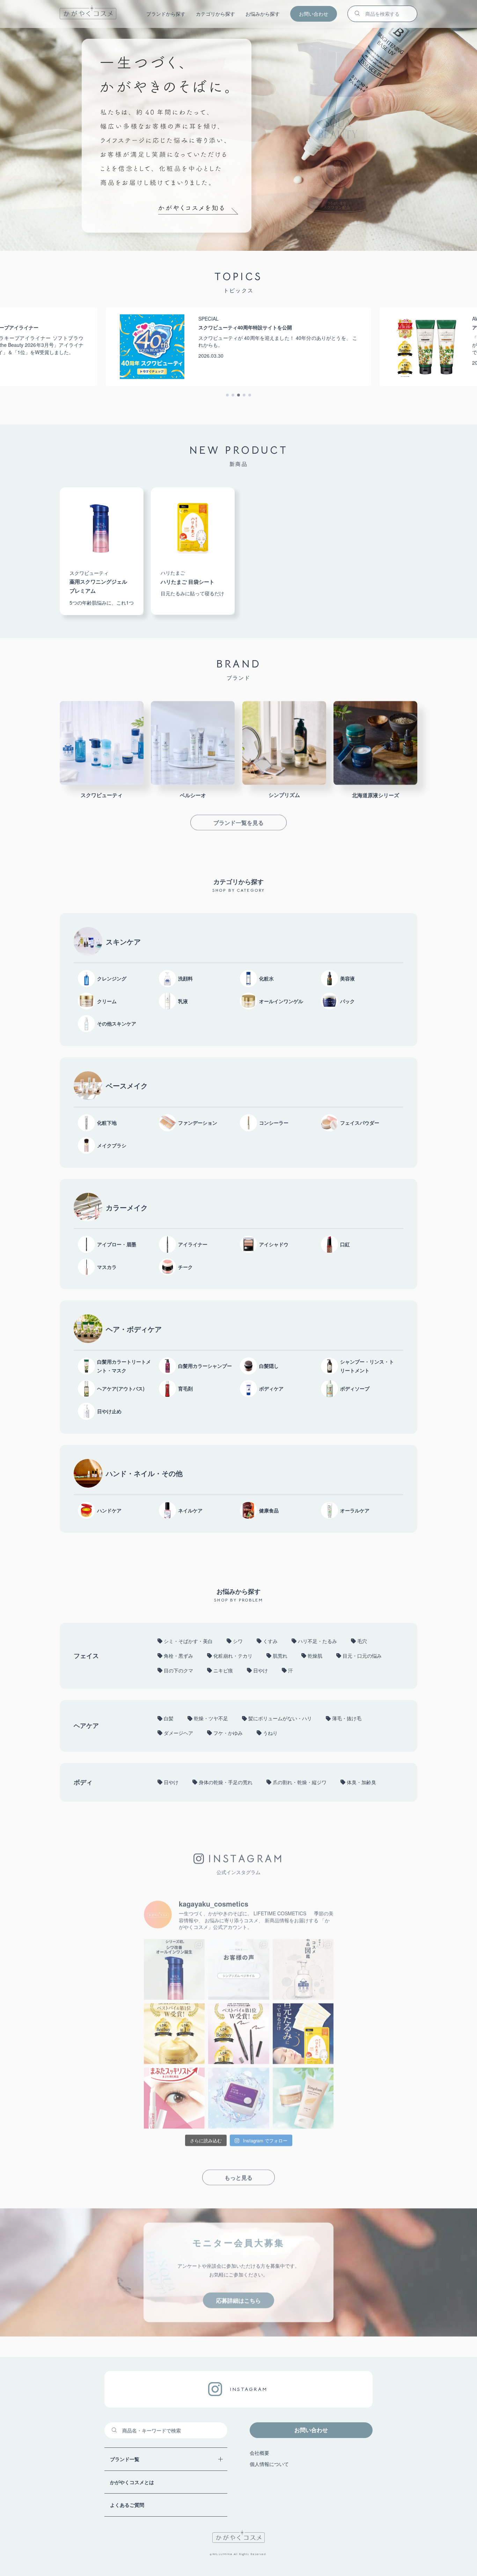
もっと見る (239, 2174)
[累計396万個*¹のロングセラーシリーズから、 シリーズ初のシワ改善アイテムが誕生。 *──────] (174, 1967)
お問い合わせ (314, 14)
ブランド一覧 (125, 2459)
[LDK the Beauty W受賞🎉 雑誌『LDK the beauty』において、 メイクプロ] (239, 2031)
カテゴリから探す (215, 14)
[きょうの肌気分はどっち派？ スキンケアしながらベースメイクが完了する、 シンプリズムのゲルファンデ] (303, 2096)
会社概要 (259, 2453)
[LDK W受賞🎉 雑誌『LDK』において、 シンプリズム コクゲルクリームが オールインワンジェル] (174, 2031)
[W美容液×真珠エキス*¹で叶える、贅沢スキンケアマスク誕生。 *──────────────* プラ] (239, 2096)
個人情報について (269, 2464)
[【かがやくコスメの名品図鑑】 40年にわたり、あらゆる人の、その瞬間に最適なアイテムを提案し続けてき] (303, 1967)
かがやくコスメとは (132, 2482)
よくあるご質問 (127, 2505)
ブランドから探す (166, 14)
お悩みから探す (263, 14)
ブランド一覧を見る (239, 820)
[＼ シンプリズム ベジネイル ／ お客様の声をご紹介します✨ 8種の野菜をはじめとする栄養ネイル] (239, 1967)
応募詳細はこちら (239, 2297)
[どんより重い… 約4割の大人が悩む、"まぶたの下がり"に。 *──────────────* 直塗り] (174, 2096)
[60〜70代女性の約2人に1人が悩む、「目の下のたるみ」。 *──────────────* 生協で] (303, 2031)
